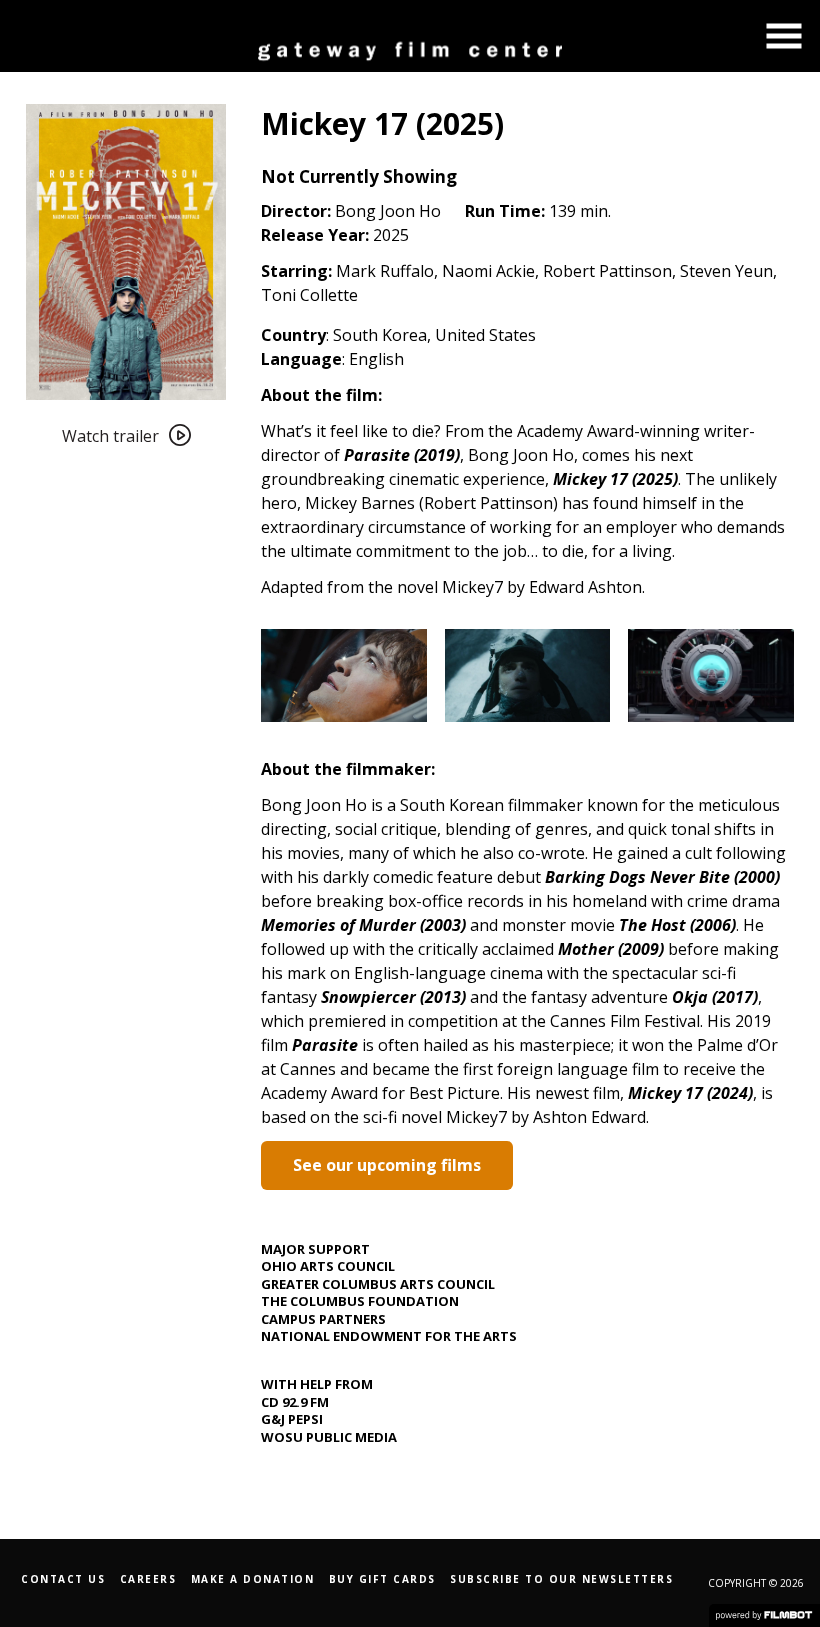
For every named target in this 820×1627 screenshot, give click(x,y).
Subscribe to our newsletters (561, 1579)
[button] (784, 36)
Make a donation (253, 1579)
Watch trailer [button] (110, 436)
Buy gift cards (382, 1579)
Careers (148, 1579)
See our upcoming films (387, 1165)
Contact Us (63, 1579)
